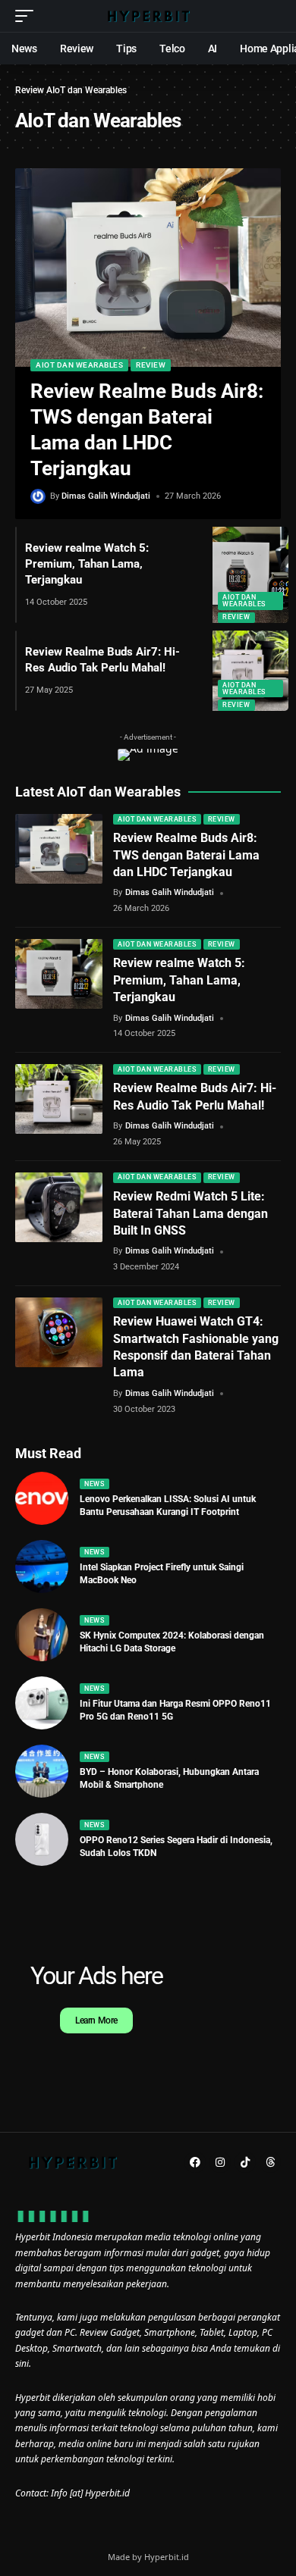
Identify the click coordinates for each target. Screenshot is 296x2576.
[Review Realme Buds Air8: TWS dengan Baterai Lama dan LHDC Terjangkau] (148, 268)
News (94, 1484)
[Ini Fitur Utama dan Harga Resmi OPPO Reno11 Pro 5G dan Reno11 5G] (42, 1703)
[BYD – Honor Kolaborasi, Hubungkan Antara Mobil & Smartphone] (42, 1771)
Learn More (96, 2020)
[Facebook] (195, 2162)
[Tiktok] (245, 2162)
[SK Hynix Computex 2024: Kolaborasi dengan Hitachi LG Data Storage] (42, 1635)
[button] (28, 16)
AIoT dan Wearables (79, 365)
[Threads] (270, 2162)
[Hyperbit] (148, 16)
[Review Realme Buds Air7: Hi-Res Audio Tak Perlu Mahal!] (250, 671)
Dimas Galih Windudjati (106, 496)
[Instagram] (220, 2162)
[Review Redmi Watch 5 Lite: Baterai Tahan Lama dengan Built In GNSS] (59, 1207)
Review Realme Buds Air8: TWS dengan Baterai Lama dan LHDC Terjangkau (186, 855)
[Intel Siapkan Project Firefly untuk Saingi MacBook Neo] (42, 1567)
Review (30, 90)
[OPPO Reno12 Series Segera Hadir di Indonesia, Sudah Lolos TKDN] (42, 1839)
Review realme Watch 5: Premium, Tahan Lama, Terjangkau (87, 564)
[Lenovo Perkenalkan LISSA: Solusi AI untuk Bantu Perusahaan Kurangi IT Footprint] (42, 1498)
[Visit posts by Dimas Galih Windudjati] (38, 496)
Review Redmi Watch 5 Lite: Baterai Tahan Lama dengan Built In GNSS (191, 1213)
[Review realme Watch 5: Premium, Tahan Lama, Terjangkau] (250, 575)
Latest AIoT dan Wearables (98, 792)
